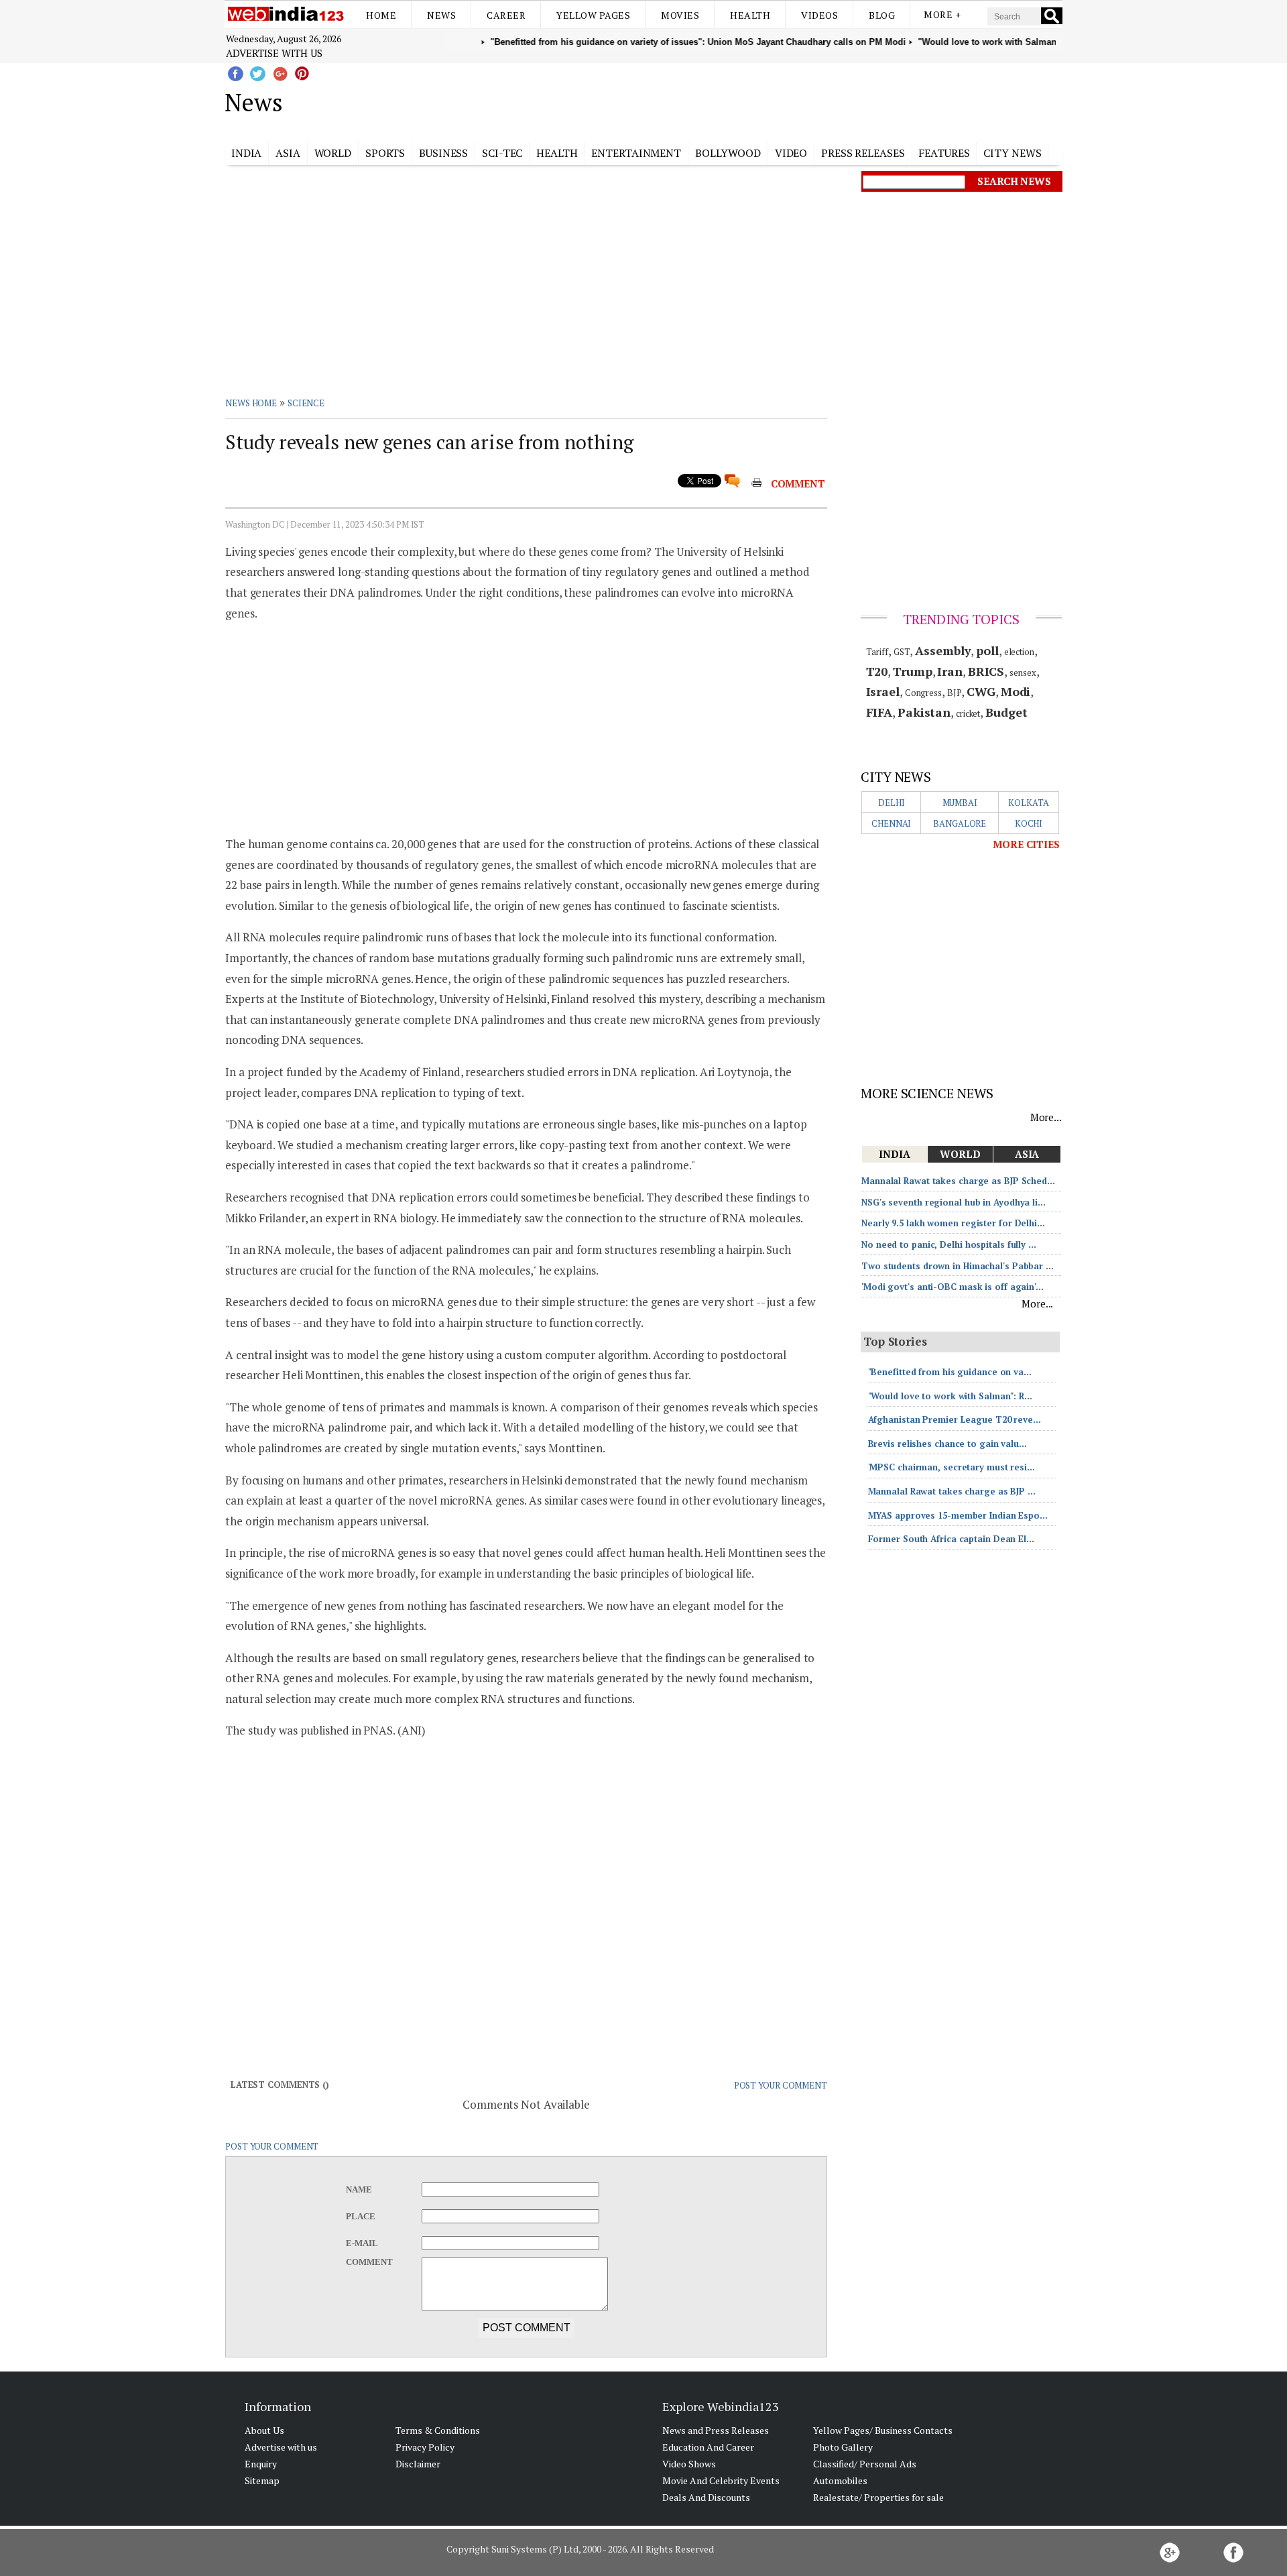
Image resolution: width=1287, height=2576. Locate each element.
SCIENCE (306, 403)
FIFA (879, 712)
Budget (1006, 712)
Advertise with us (274, 53)
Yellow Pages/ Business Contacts (883, 2430)
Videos (819, 15)
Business (443, 153)
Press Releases (863, 153)
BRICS (986, 671)
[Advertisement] (711, 100)
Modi (1016, 691)
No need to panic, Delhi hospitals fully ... (949, 1244)
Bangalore (960, 823)
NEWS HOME (251, 403)
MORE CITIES (1026, 844)
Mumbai (960, 803)
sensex (1023, 672)
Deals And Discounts (706, 2497)
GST (902, 652)
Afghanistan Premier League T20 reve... (955, 1419)
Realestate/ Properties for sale (878, 2497)
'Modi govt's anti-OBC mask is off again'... (953, 1287)
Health (750, 15)
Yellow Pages (593, 15)
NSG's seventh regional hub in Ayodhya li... (954, 1202)
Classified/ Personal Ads (865, 2464)
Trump (913, 671)
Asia (288, 153)
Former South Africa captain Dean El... (951, 1539)
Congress (923, 693)
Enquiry (261, 2464)
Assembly (943, 650)
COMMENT (798, 483)
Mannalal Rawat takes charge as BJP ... (952, 1491)
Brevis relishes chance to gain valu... (947, 1444)
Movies (680, 15)
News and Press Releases (716, 2430)
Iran (950, 671)
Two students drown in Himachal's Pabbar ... (958, 1266)
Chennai (891, 823)
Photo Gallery (843, 2447)
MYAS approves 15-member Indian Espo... (958, 1515)
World (333, 153)
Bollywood (728, 153)
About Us (264, 2430)
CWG (981, 691)
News (441, 15)
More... (1046, 1117)
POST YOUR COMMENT (781, 2085)
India (247, 153)
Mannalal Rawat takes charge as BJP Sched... (958, 1181)
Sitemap (262, 2480)
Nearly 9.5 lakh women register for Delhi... (953, 1223)
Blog (882, 15)
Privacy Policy (425, 2447)
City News (1012, 153)
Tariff (877, 652)
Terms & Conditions (438, 2430)
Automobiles (840, 2480)
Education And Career (708, 2447)
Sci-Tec (502, 153)
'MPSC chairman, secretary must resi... (952, 1467)
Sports (385, 153)
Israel (883, 691)
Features (944, 153)
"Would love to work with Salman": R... (950, 1396)
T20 (877, 671)
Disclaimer (418, 2464)
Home (381, 15)
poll (987, 650)
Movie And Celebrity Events (721, 2480)
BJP (955, 693)
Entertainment (636, 153)
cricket (968, 713)
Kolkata (1028, 803)
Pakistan (924, 712)
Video (791, 153)
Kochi (1029, 823)
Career (506, 15)
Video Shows (689, 2464)
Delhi (892, 803)
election (1019, 652)
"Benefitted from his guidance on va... (950, 1372)
